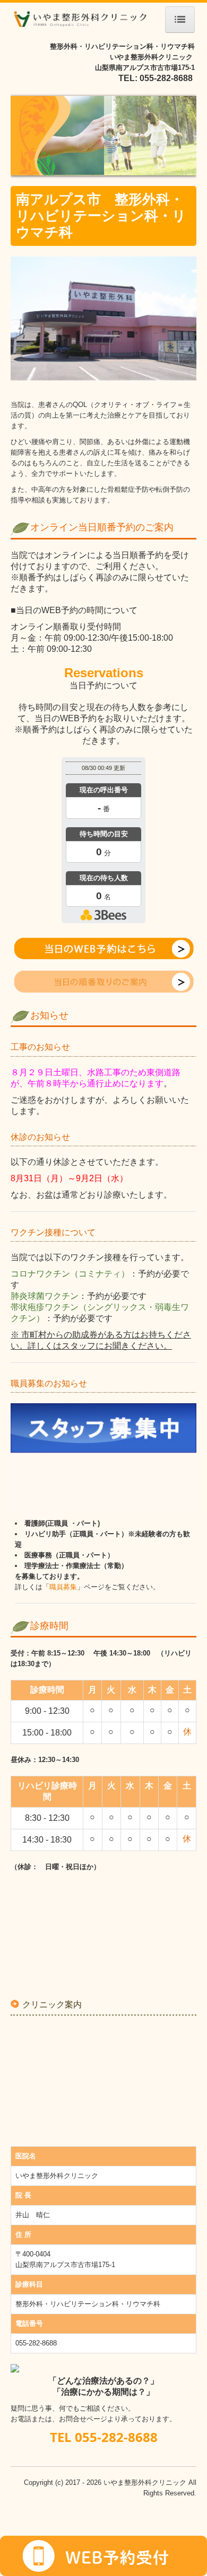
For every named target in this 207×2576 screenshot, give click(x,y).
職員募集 (63, 1587)
